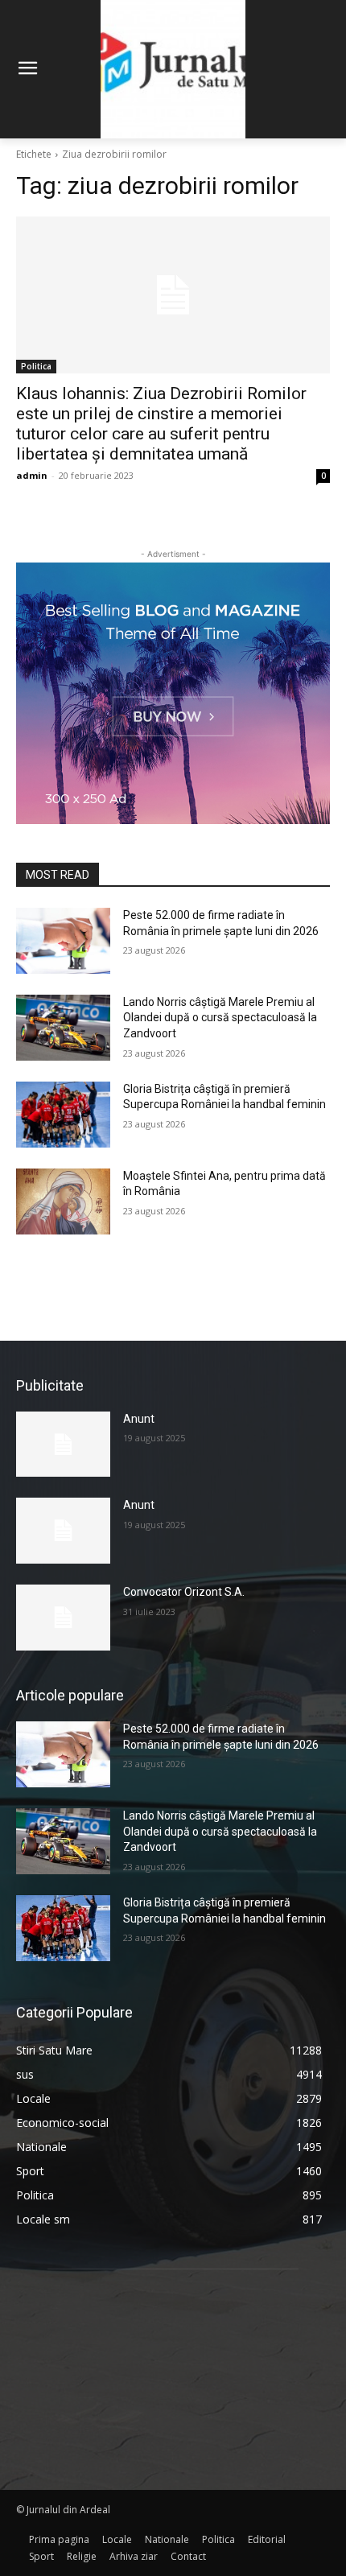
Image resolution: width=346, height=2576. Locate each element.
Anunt (139, 1419)
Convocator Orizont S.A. (184, 1592)
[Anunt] (63, 1445)
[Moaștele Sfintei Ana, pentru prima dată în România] (63, 1201)
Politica (36, 366)
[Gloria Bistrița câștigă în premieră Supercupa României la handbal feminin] (63, 1115)
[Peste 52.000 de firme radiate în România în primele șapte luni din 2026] (63, 941)
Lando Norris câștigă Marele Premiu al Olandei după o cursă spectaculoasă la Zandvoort (220, 1018)
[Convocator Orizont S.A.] (63, 1618)
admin (32, 475)
